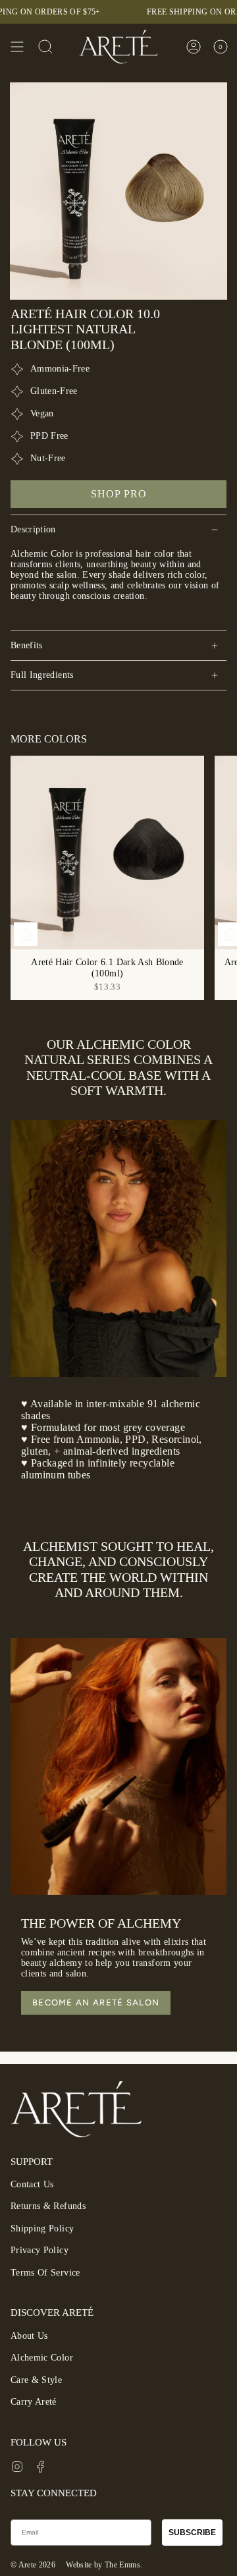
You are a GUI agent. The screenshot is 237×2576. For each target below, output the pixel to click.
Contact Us (32, 2184)
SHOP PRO (119, 494)
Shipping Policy (42, 2228)
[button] (45, 47)
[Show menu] (17, 47)
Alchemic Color (42, 2358)
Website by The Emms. (104, 2565)
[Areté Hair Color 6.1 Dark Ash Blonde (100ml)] (107, 853)
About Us (29, 2336)
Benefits (27, 645)
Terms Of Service (45, 2273)
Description (33, 529)
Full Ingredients (42, 675)
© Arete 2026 (33, 2565)
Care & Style (36, 2380)
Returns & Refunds (48, 2206)
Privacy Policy (39, 2250)
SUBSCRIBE (192, 2533)
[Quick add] (26, 934)
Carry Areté (34, 2402)
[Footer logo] (76, 2109)
